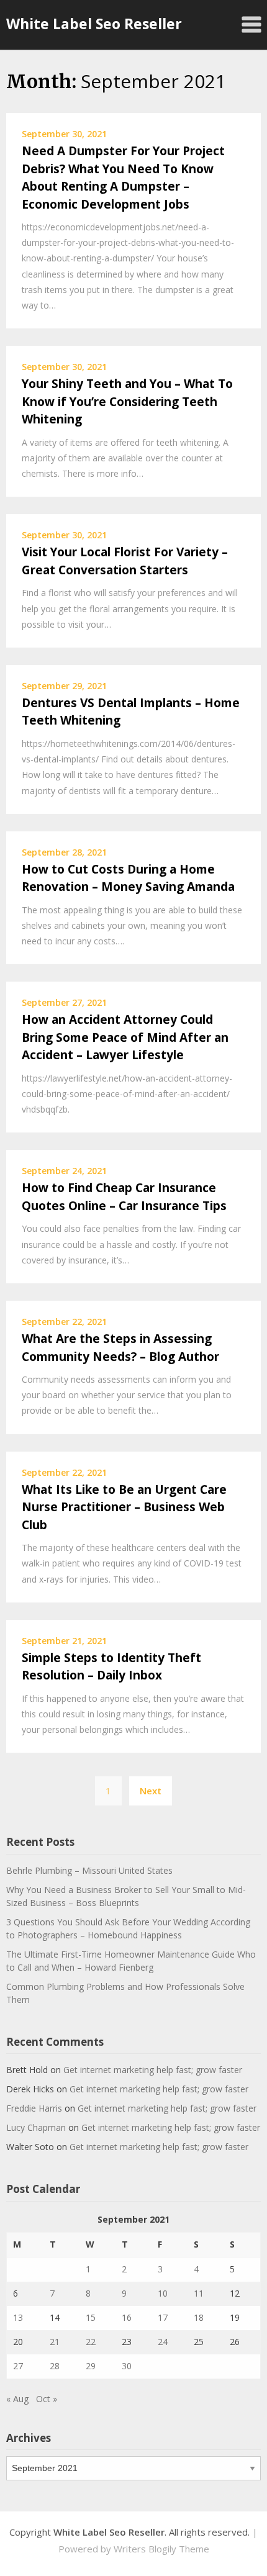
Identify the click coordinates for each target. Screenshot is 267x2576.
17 (163, 2317)
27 (18, 2366)
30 (127, 2366)
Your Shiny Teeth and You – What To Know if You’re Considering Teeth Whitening (127, 401)
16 (127, 2317)
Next (151, 1791)
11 (199, 2293)
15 (91, 2317)
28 (55, 2366)
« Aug (17, 2399)
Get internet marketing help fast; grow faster (153, 2070)
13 (18, 2317)
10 (163, 2293)
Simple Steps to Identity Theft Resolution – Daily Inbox (111, 1667)
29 (91, 2366)
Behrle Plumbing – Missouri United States (89, 1870)
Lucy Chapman (36, 2127)
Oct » (47, 2399)
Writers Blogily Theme (161, 2549)
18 (199, 2317)
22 (91, 2342)
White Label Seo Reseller (94, 24)
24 (163, 2342)
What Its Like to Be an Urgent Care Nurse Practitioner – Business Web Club (124, 1507)
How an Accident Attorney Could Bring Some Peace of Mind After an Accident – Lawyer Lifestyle (125, 1037)
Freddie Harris (34, 2108)
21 (55, 2342)
